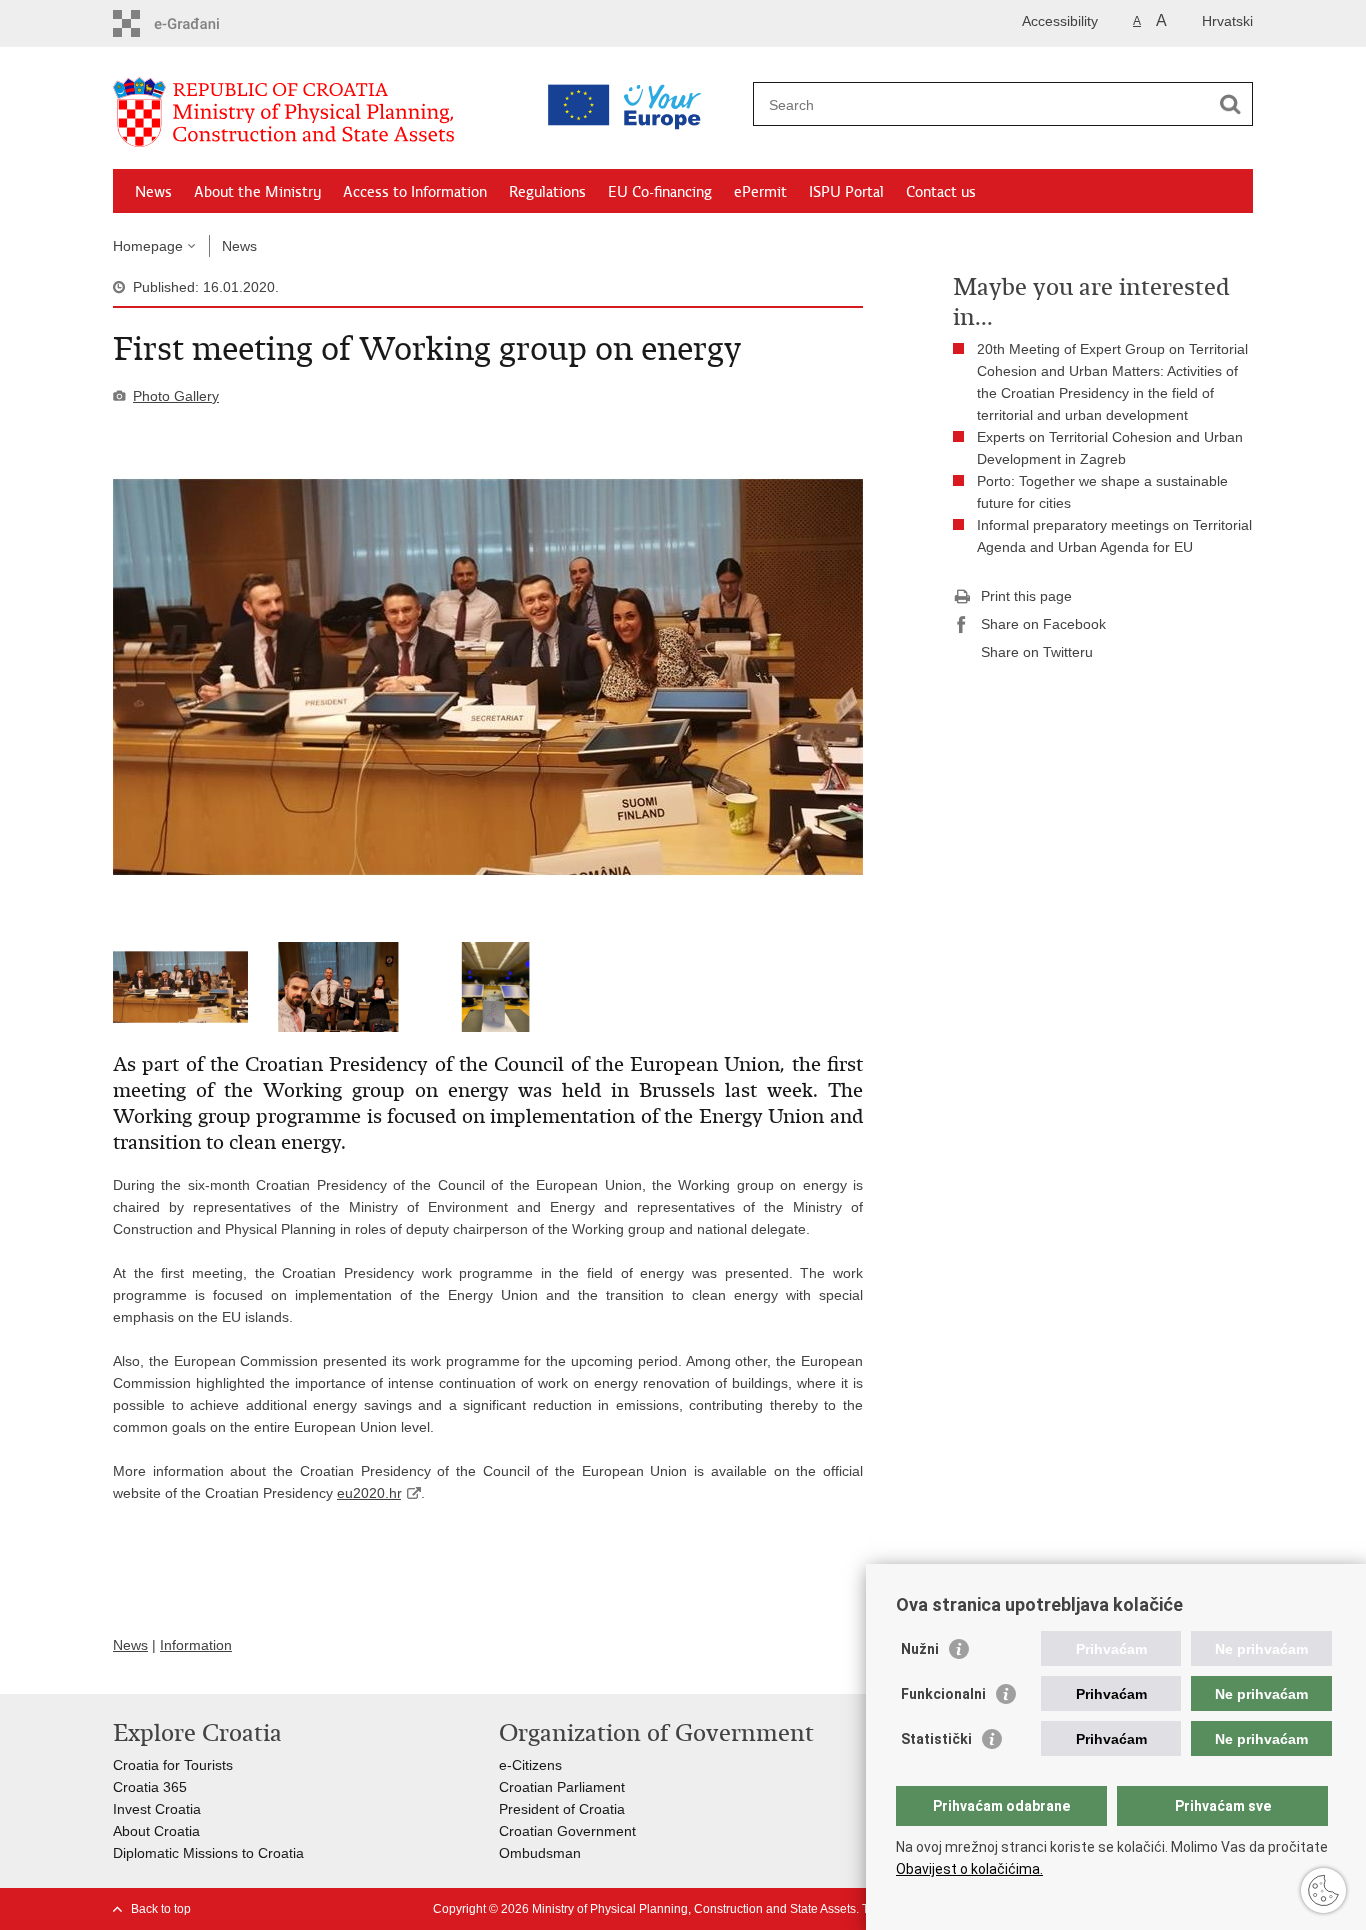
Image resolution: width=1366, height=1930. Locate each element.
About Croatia (156, 1831)
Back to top (161, 1909)
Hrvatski (1227, 21)
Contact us (941, 192)
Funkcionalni (943, 1694)
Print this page (1026, 596)
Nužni (920, 1649)
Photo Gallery (176, 396)
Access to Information (415, 192)
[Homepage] (313, 113)
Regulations (547, 192)
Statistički (936, 1739)
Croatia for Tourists (173, 1765)
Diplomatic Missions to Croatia (208, 1853)
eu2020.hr (369, 1493)
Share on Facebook (1043, 624)
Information (196, 1645)
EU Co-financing (660, 192)
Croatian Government (567, 1831)
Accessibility (1060, 21)
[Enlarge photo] (488, 677)
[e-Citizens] (198, 23)
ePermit (760, 192)
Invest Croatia (157, 1809)
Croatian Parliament (562, 1787)
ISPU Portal (846, 192)
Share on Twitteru (1037, 652)
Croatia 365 (150, 1787)
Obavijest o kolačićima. (969, 1869)
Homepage (148, 246)
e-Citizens (530, 1765)
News (153, 192)
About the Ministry (257, 192)
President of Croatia (562, 1809)
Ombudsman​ (540, 1853)
